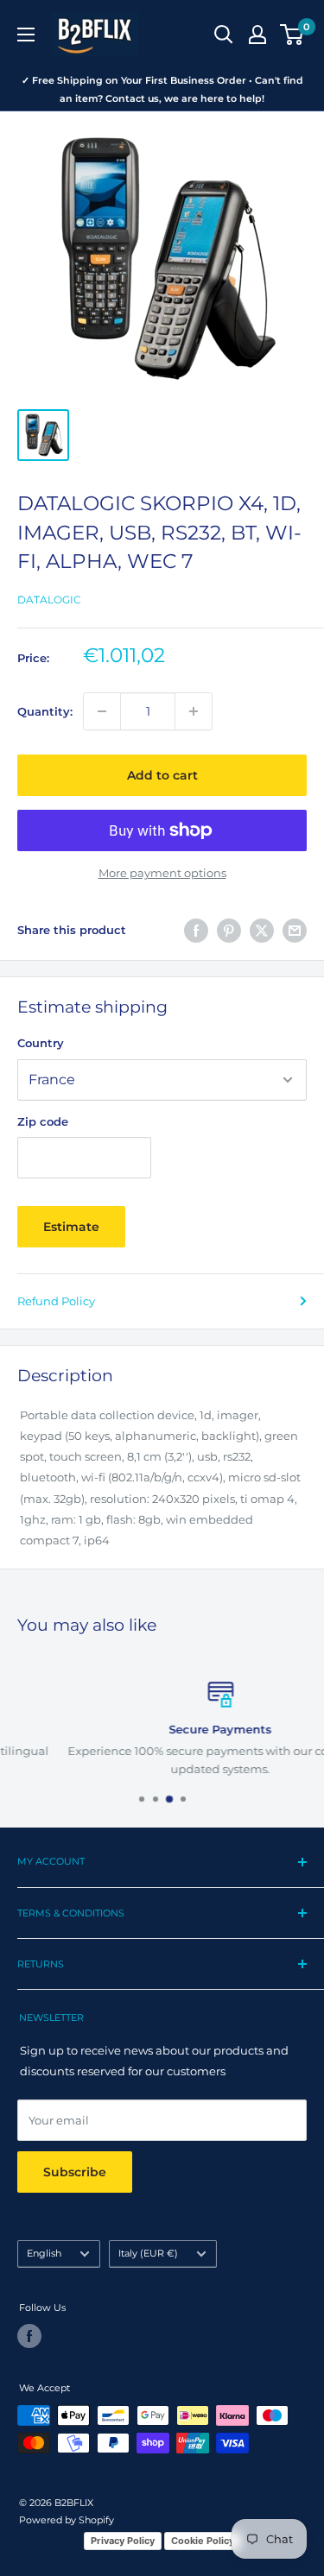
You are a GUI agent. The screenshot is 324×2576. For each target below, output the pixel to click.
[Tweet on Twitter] (262, 931)
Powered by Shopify (67, 2520)
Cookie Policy (203, 2541)
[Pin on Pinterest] (229, 931)
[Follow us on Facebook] (29, 2336)
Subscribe (75, 2172)
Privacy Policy (123, 2541)
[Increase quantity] (194, 711)
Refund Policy (56, 1301)
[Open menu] (26, 35)
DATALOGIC (49, 600)
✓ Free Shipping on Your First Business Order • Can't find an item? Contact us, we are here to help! (162, 89)
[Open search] (224, 35)
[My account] (257, 35)
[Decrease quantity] (102, 711)
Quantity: (45, 711)
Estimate (71, 1227)
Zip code (43, 1121)
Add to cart (162, 775)
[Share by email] (295, 931)
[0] (292, 35)
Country (41, 1043)
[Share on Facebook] (196, 931)
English (44, 2253)
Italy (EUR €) (148, 2253)
